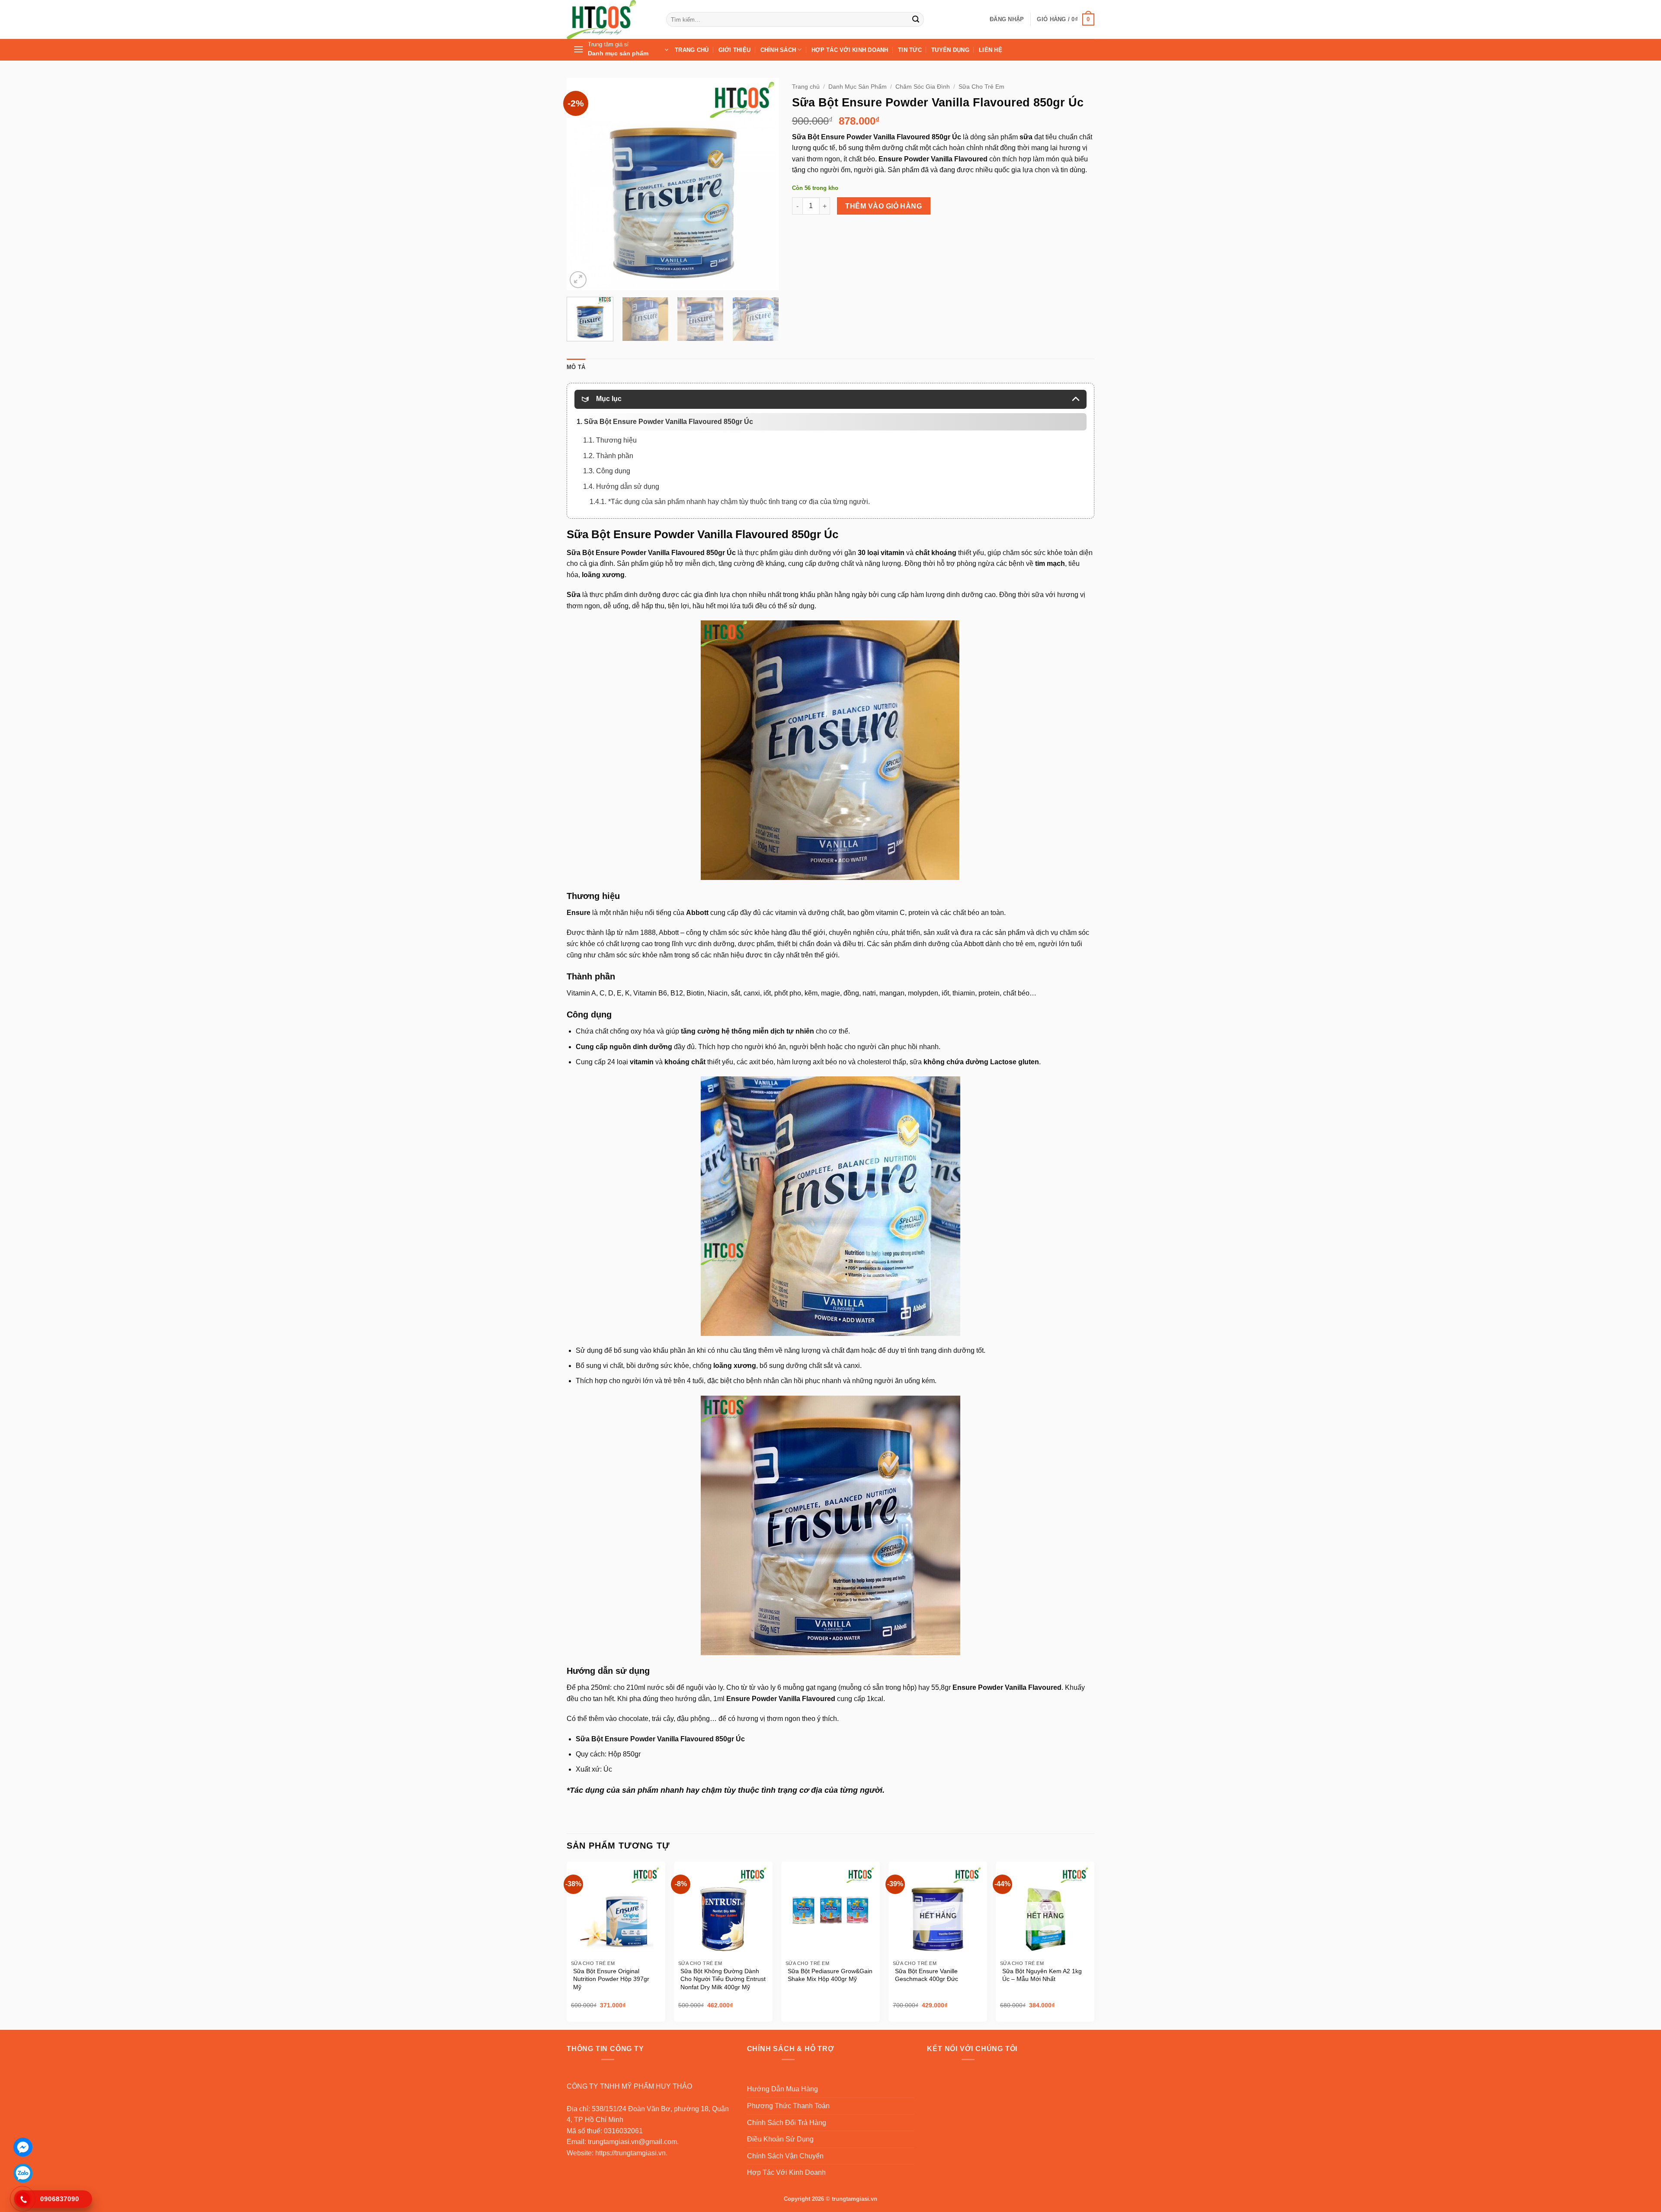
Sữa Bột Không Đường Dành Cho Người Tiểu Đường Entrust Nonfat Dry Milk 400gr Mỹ (723, 1979)
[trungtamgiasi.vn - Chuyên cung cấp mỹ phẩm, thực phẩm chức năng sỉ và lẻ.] (610, 19)
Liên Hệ (991, 50)
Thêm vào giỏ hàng (883, 206)
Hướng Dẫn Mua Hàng (782, 2089)
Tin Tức (910, 50)
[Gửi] (916, 19)
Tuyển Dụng (950, 50)
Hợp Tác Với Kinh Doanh (850, 50)
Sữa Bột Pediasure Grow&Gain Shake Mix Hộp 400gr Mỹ (830, 1975)
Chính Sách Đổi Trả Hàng (787, 2123)
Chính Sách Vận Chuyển (785, 2156)
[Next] (764, 184)
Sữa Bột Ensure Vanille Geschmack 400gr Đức (927, 1975)
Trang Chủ (692, 50)
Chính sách (778, 50)
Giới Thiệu (735, 50)
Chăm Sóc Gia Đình (923, 87)
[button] (1007, 19)
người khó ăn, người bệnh (785, 1047)
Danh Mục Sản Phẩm (858, 87)
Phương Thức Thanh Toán (788, 2106)
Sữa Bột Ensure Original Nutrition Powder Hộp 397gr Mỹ (611, 1979)
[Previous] (582, 184)
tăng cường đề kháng (752, 563)
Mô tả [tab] (576, 367)
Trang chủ (806, 87)
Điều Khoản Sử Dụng (780, 2139)
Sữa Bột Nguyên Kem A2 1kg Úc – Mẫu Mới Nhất (1042, 1975)
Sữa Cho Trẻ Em (981, 87)
